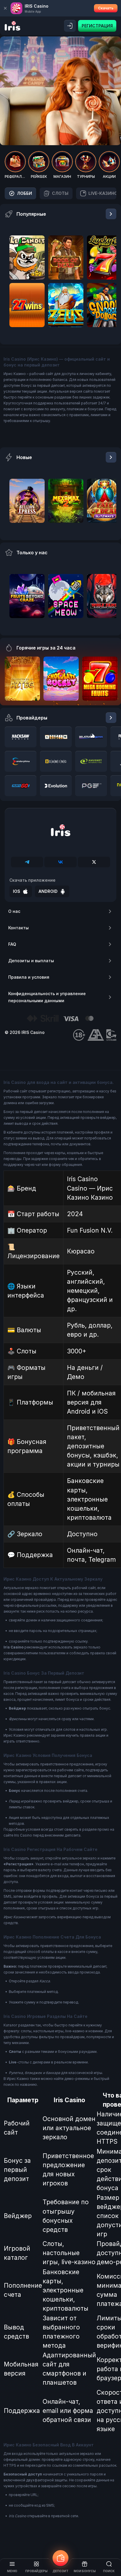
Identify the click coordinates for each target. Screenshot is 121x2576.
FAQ (12, 944)
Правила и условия (29, 977)
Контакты (19, 928)
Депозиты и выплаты (31, 961)
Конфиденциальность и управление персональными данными (47, 997)
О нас (14, 911)
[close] (5, 8)
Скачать (106, 8)
